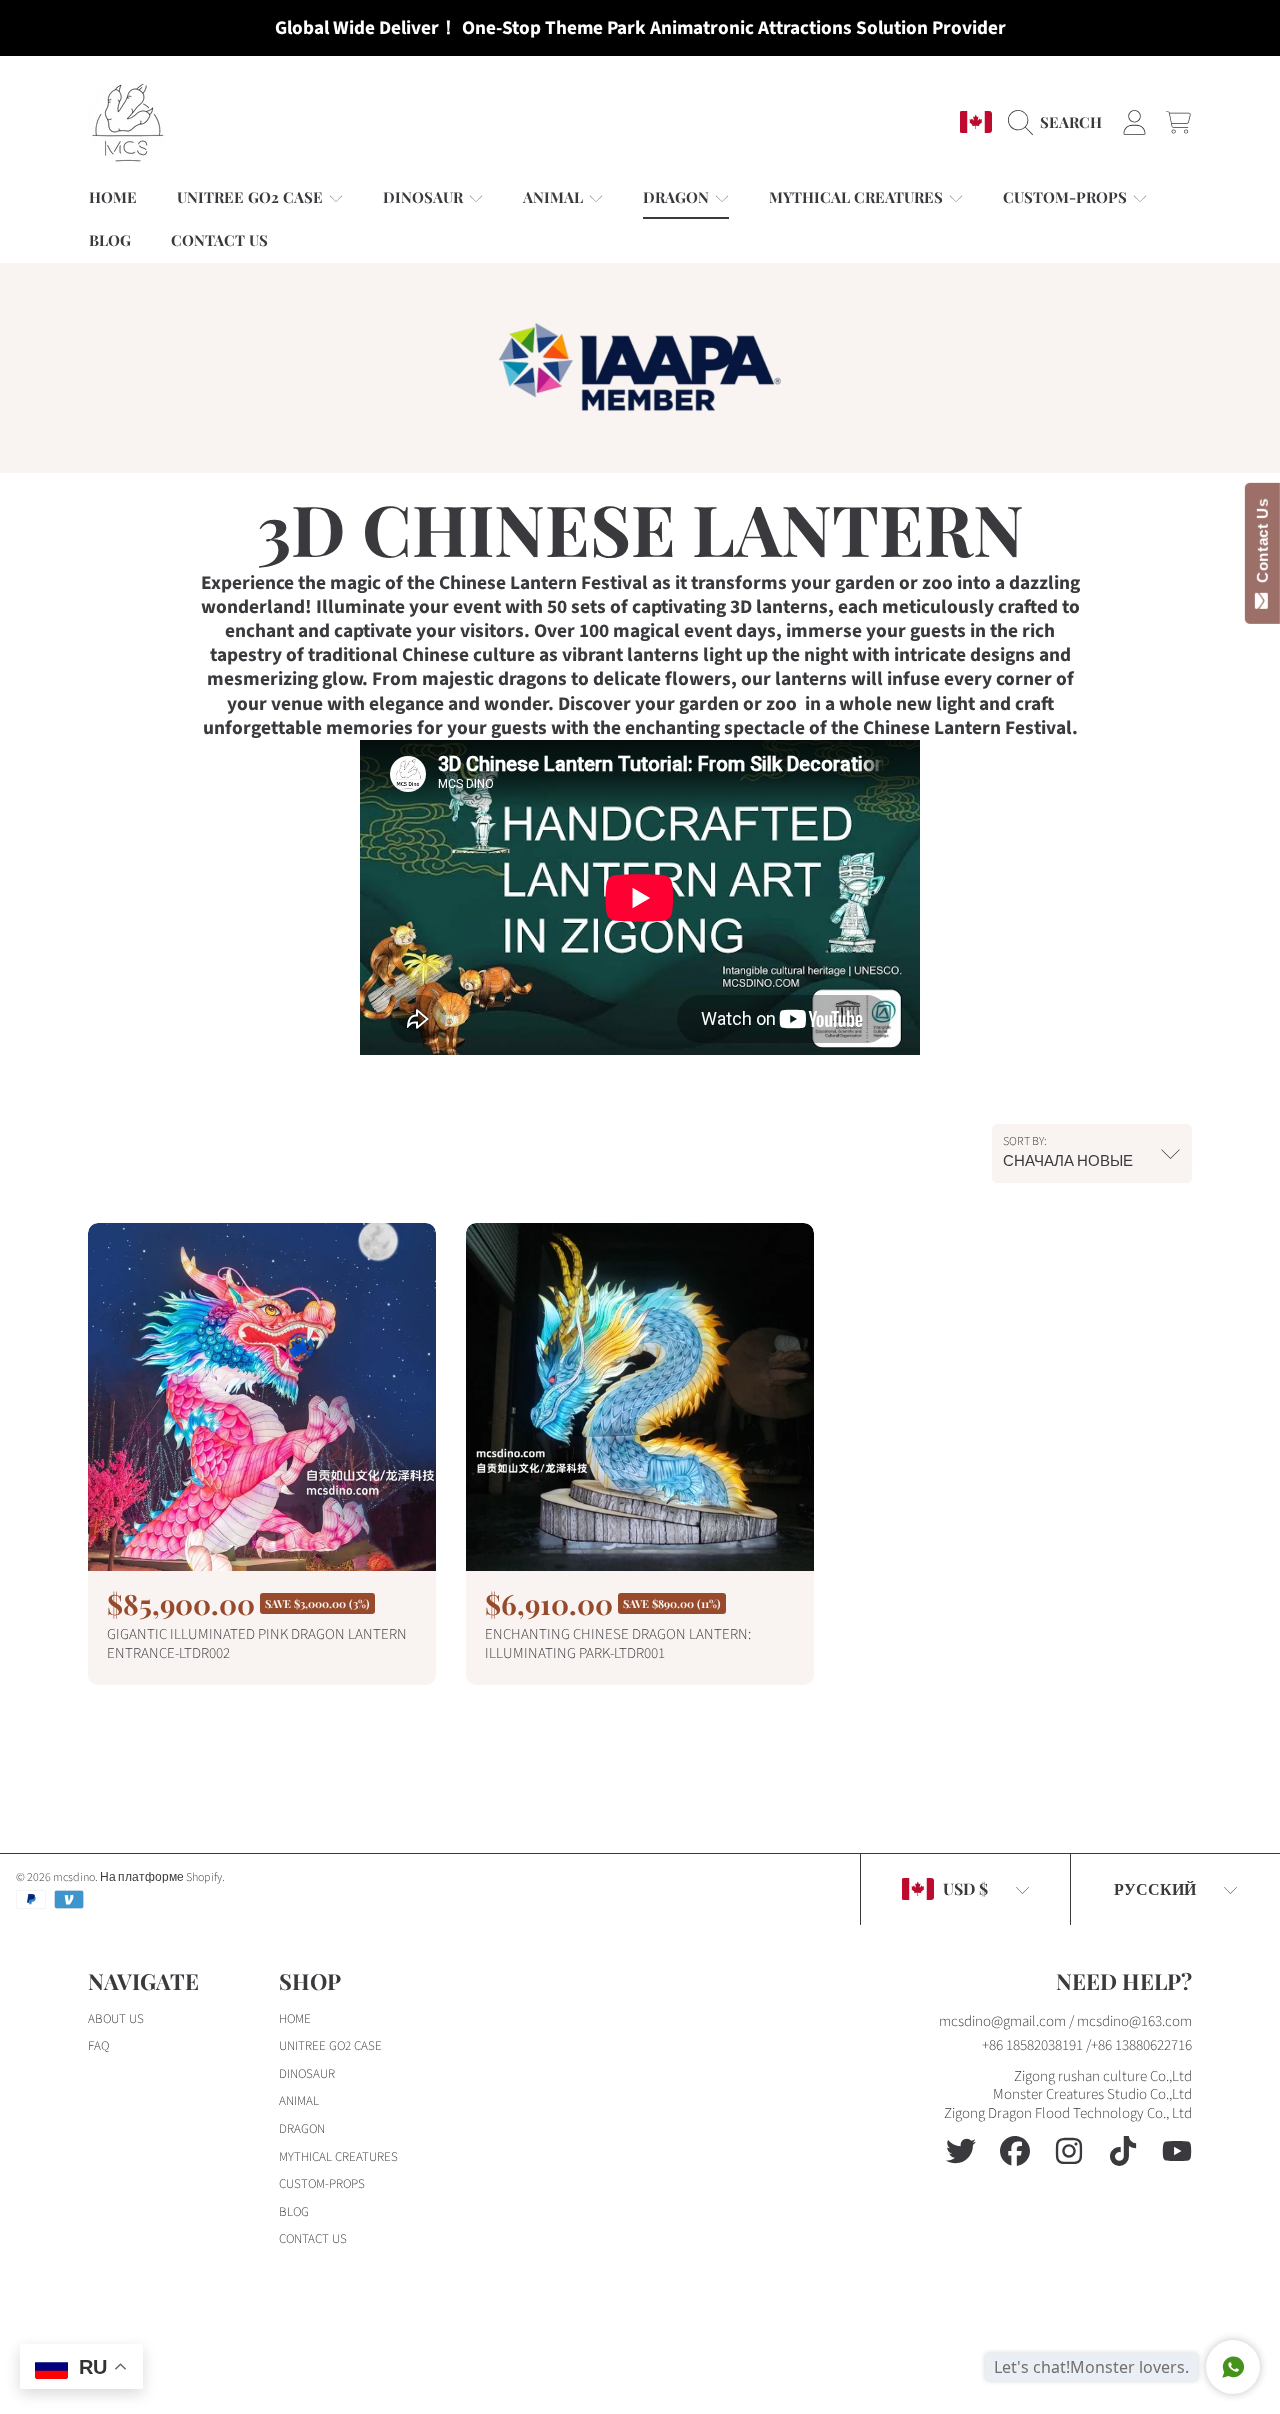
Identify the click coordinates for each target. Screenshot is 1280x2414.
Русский (1155, 1888)
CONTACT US (313, 2239)
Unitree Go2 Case (252, 197)
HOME (295, 2019)
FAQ (98, 2046)
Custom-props (1067, 197)
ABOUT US (116, 2019)
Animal (555, 197)
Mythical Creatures (858, 197)
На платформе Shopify (161, 1877)
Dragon (678, 197)
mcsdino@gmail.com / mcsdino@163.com (1065, 2021)
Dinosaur (425, 197)
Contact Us (1262, 545)
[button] (1060, 122)
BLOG (294, 2212)
